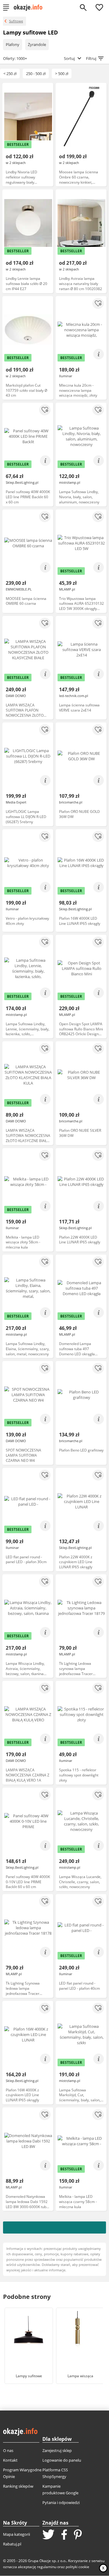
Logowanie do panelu (62, 2460)
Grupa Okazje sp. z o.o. (47, 2561)
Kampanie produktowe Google (60, 2489)
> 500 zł (62, 74)
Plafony (13, 44)
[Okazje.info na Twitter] (48, 2535)
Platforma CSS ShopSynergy (55, 2473)
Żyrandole (37, 44)
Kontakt (10, 2460)
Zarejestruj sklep (57, 2450)
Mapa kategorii (17, 2534)
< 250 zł (10, 74)
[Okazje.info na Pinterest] (78, 2535)
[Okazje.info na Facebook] (64, 2535)
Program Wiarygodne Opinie (22, 2473)
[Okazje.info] (30, 8)
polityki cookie (78, 2567)
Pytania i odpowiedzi (61, 2502)
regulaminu (47, 2567)
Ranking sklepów (18, 2486)
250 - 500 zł (36, 74)
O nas (8, 2450)
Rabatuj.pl (12, 2544)
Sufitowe (16, 21)
